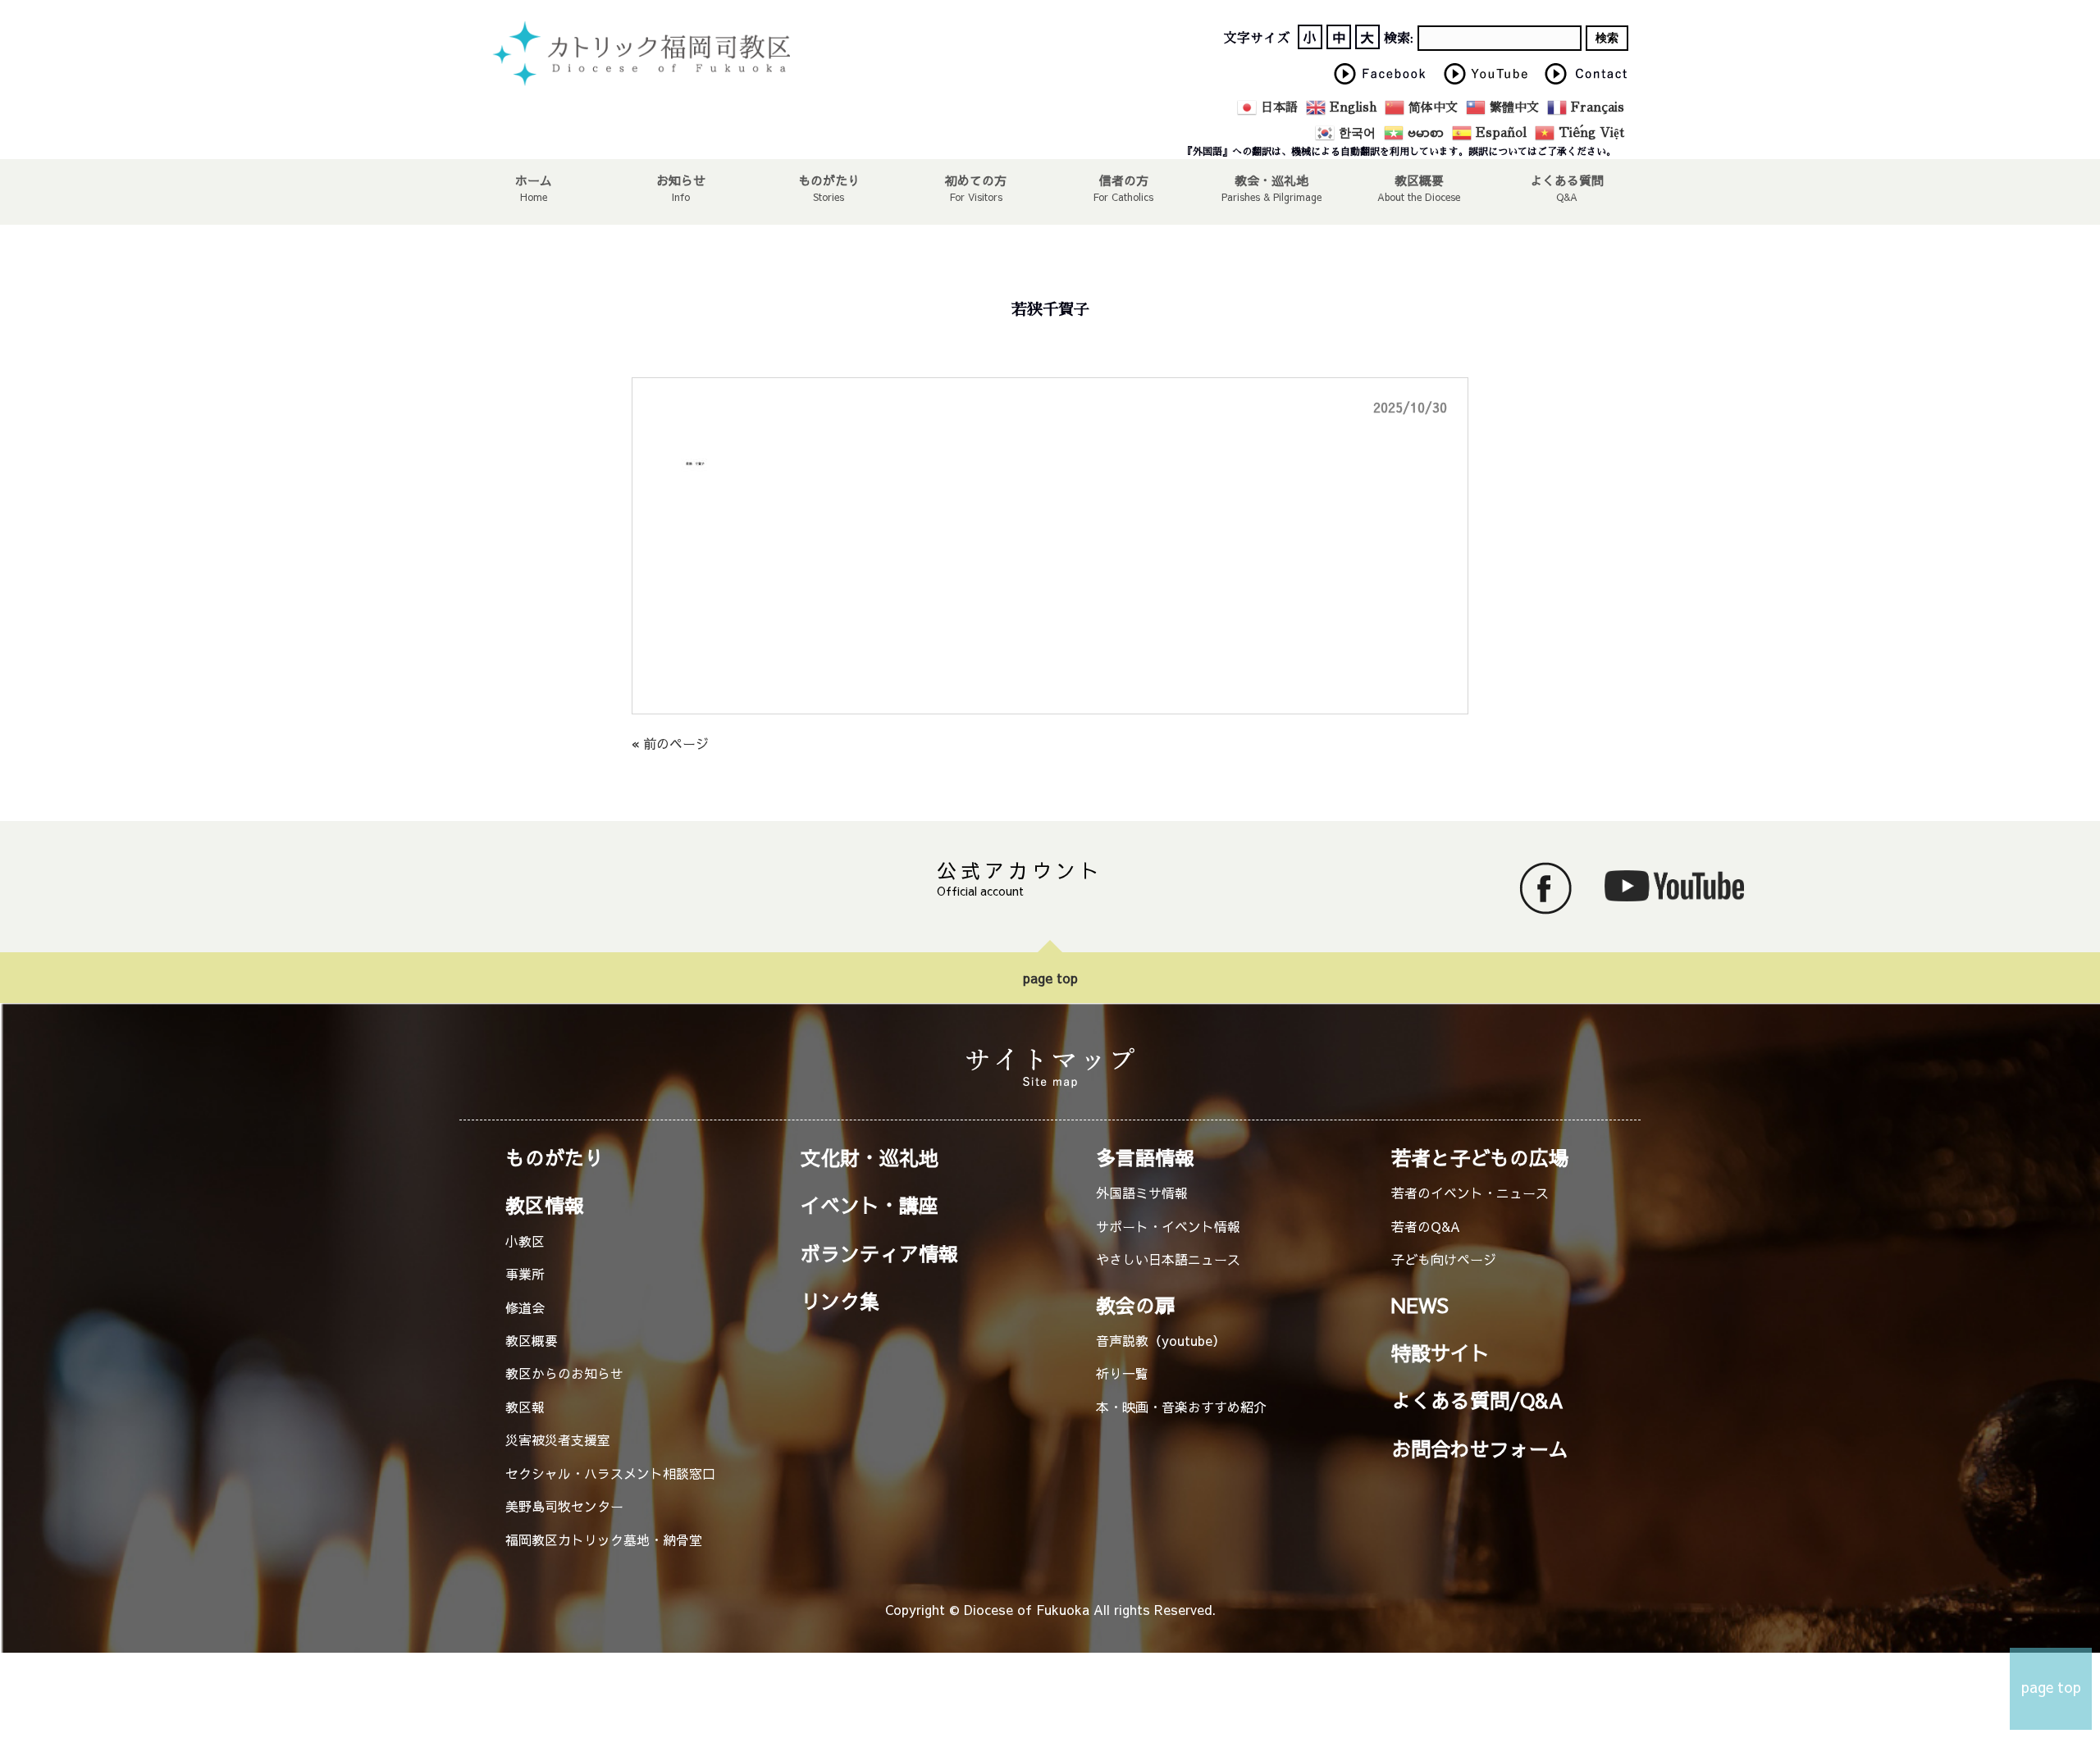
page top (1050, 978)
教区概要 (532, 1340)
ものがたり (829, 180)
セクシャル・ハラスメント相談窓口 (610, 1473)
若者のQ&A (1426, 1226)
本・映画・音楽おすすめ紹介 (1181, 1407)
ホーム (534, 180)
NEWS (1420, 1305)
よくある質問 (1567, 180)
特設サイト (1440, 1353)
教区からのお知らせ (564, 1373)
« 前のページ (670, 743)
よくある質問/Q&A (1477, 1400)
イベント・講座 (870, 1205)
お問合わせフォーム (1480, 1448)
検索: (1399, 39)
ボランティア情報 (879, 1253)
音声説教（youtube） (1161, 1340)
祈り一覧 (1122, 1373)
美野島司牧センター (564, 1506)
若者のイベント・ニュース (1470, 1193)
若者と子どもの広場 (1480, 1157)
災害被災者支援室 (558, 1439)
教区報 (525, 1407)
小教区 (525, 1241)
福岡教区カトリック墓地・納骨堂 (604, 1540)
